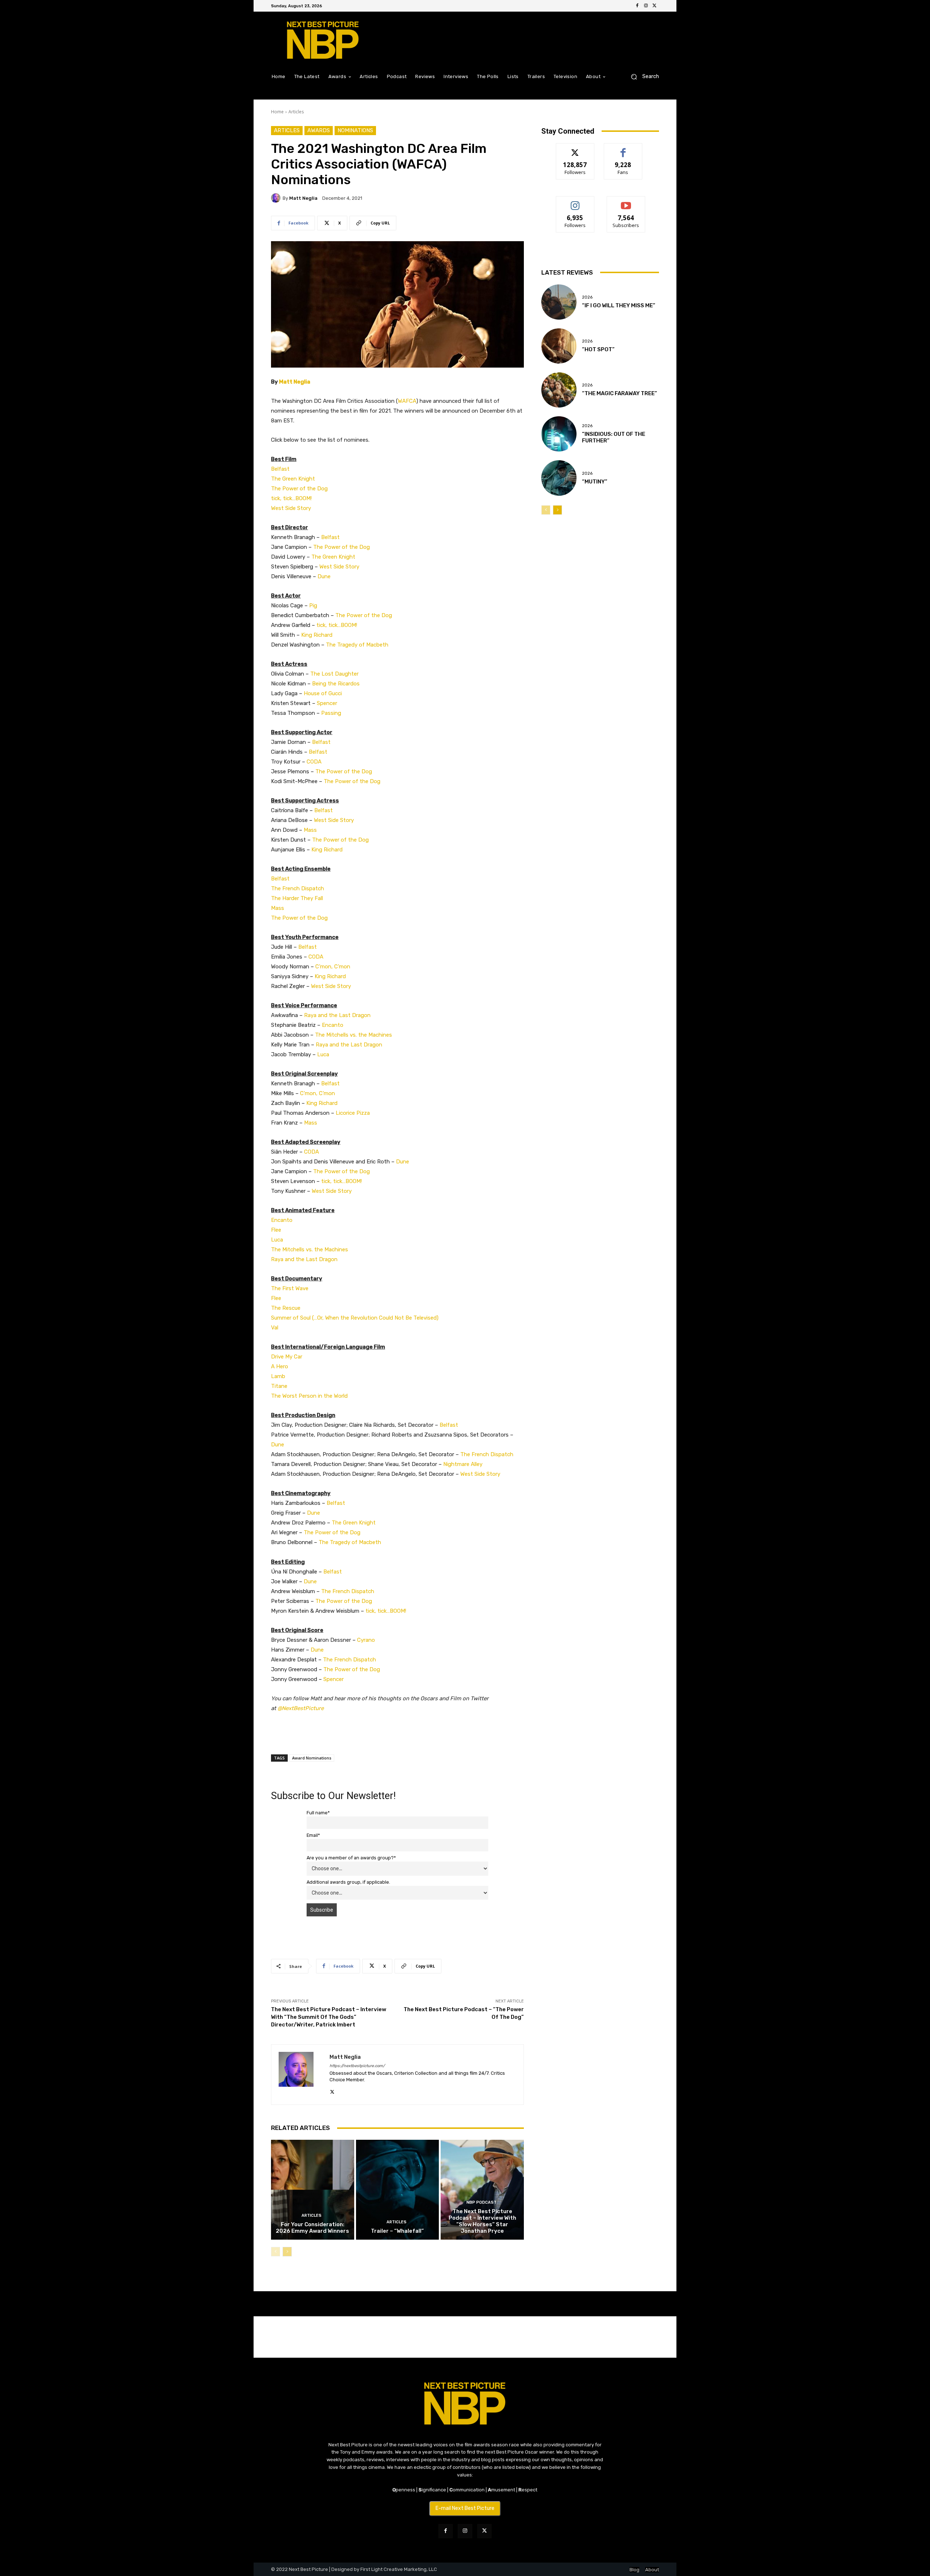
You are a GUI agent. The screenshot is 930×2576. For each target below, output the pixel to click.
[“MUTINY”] (559, 478)
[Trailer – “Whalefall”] (398, 2190)
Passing (331, 713)
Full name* (318, 1813)
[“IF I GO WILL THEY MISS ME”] (559, 302)
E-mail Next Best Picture (465, 2508)
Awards (319, 130)
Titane (279, 1386)
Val (275, 1328)
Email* (313, 1835)
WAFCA (407, 401)
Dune (324, 576)
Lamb (278, 1376)
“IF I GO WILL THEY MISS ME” (619, 305)
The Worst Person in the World (309, 1396)
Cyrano (366, 1640)
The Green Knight (293, 479)
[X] (655, 6)
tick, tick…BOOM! (291, 498)
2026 (587, 297)
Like (623, 149)
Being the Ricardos (336, 684)
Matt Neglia (303, 198)
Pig (313, 605)
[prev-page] (276, 2252)
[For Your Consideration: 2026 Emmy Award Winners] (313, 2190)
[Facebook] (637, 6)
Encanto (333, 1025)
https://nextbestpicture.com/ (357, 2066)
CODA (314, 762)
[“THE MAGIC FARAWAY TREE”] (559, 390)
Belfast (280, 469)
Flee (276, 1230)
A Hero (280, 1366)
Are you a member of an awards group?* (351, 1858)
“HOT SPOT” (598, 349)
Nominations (355, 130)
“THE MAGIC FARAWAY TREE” (620, 393)
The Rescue (286, 1308)
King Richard (317, 635)
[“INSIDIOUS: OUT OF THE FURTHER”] (559, 434)
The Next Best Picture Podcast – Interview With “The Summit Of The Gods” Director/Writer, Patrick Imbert (329, 2017)
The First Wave (290, 1288)
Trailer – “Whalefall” (397, 2231)
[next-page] (287, 2252)
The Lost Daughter (334, 674)
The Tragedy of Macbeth (357, 645)
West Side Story (291, 508)
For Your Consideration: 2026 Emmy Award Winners (312, 2228)
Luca (323, 1054)
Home (277, 112)
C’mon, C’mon (333, 967)
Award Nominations (312, 1758)
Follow (575, 149)
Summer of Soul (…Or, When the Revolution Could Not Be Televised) (355, 1318)
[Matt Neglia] (277, 198)
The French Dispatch (298, 888)
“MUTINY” (595, 482)
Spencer (327, 703)
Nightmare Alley (463, 1464)
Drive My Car (287, 1357)
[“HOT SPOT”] (559, 346)
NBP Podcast (482, 2202)
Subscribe (626, 202)
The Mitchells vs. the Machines (353, 1035)
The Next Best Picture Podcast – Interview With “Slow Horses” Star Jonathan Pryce (482, 2221)
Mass (310, 830)
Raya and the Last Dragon (337, 1015)
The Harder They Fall (297, 898)
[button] (642, 76)
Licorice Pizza (353, 1113)
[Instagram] (646, 6)
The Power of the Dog (299, 489)
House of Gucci (323, 693)
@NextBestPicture (301, 1708)
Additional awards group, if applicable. (348, 1882)
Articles (296, 112)
